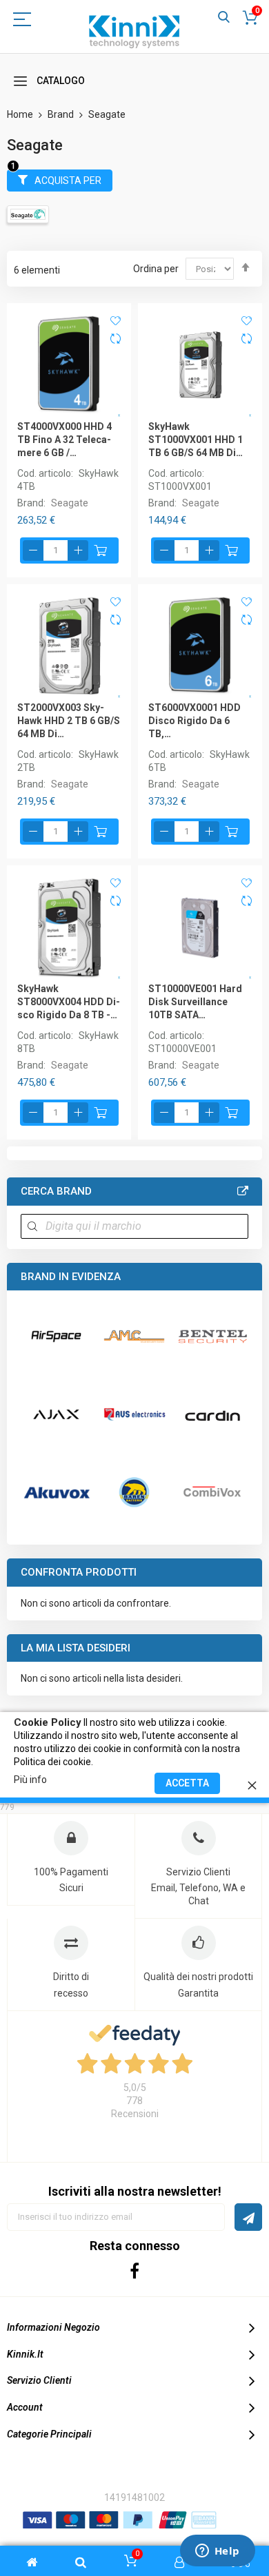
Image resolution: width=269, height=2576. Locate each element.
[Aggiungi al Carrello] (101, 550)
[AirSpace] (56, 1336)
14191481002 (134, 2497)
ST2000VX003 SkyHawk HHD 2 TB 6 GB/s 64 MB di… (69, 721)
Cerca (224, 18)
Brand (62, 114)
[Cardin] (212, 1414)
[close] (252, 1783)
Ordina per (156, 269)
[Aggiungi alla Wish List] (116, 320)
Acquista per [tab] (68, 181)
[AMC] (134, 1336)
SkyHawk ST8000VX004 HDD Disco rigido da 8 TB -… (69, 1002)
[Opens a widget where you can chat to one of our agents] (217, 2552)
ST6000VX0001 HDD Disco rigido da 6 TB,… (195, 721)
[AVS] (134, 1414)
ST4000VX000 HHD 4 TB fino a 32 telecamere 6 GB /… (64, 440)
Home (21, 114)
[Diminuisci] (33, 550)
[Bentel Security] (212, 1336)
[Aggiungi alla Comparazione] (116, 340)
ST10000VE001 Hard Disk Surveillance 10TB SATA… (195, 1002)
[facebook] (135, 2270)
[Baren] (134, 1492)
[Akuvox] (56, 1492)
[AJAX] (56, 1414)
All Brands (243, 1191)
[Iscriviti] (248, 2217)
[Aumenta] (78, 550)
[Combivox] (212, 1492)
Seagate (70, 503)
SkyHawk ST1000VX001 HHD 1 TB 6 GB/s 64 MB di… (196, 440)
